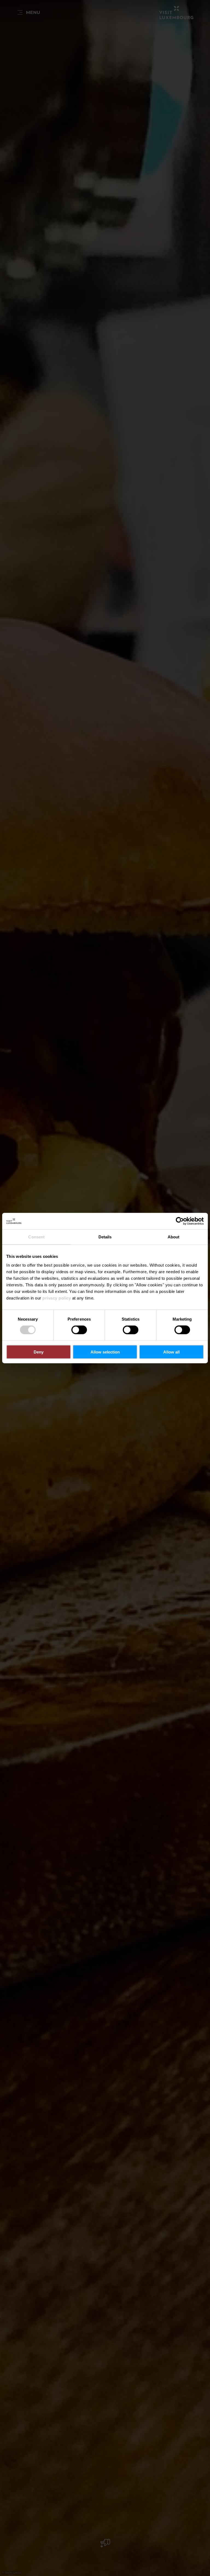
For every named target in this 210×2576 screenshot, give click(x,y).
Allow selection (105, 1352)
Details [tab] (105, 1237)
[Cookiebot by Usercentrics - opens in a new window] (180, 1221)
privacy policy (57, 1298)
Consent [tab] (36, 1237)
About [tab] (174, 1237)
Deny (39, 1352)
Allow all (171, 1352)
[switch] (79, 1330)
